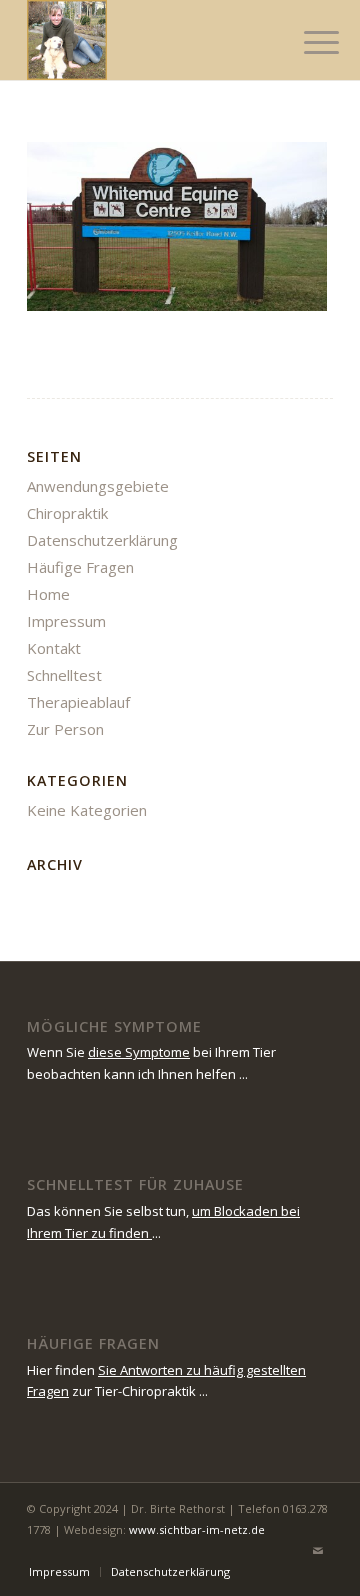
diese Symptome (139, 1052)
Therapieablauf (78, 702)
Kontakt (54, 648)
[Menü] (306, 42)
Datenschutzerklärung (102, 540)
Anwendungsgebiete (98, 486)
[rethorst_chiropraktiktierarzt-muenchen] (149, 40)
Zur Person (65, 729)
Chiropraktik (67, 513)
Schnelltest (64, 675)
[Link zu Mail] (318, 1551)
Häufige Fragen (80, 567)
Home (48, 594)
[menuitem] (306, 42)
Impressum (66, 621)
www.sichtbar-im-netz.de (197, 1529)
